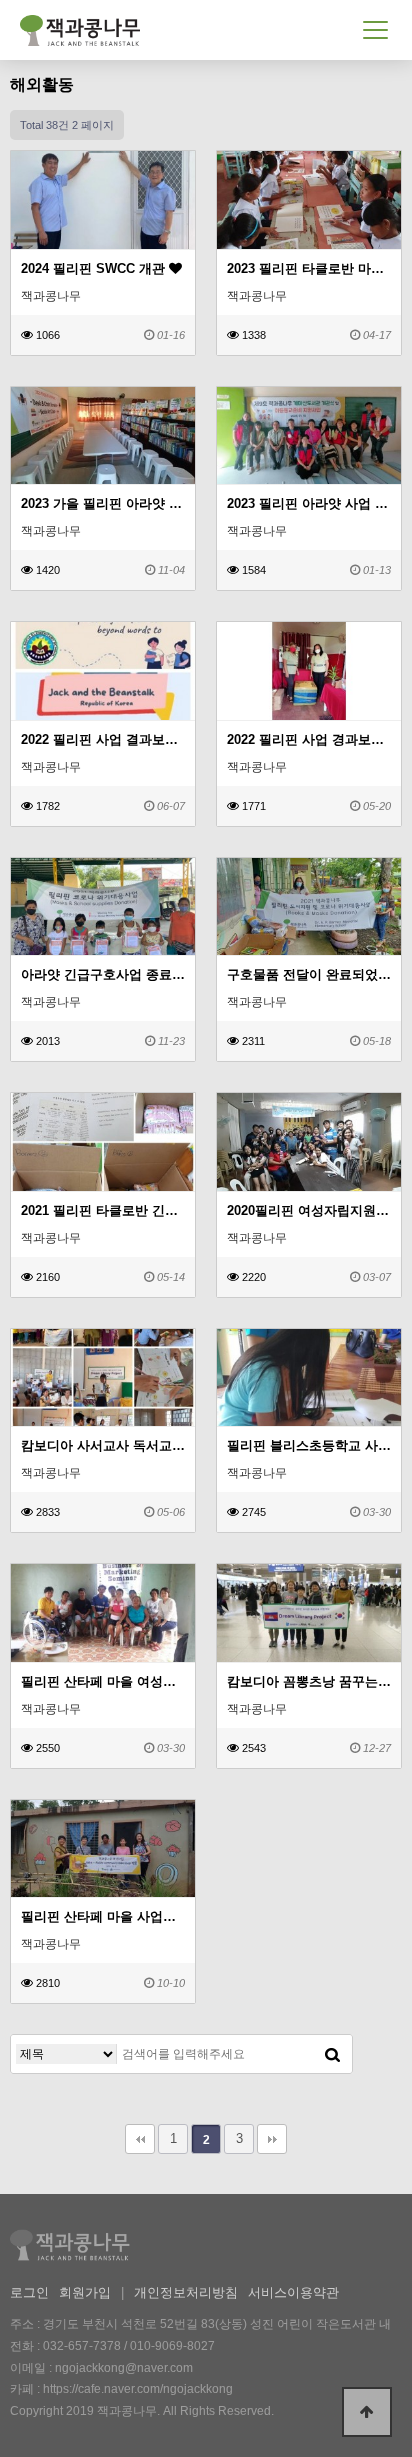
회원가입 (85, 2292)
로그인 (29, 2292)
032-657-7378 (82, 2346)
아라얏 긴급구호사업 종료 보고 (103, 974)
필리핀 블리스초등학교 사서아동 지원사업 (309, 1445)
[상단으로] (367, 2412)
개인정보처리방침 (186, 2292)
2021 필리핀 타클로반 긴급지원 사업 (103, 1210)
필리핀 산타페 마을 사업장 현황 (103, 1916)
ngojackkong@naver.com (124, 2368)
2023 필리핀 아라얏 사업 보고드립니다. (309, 503)
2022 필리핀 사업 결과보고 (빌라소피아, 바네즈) (103, 739)
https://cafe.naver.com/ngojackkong (138, 2389)
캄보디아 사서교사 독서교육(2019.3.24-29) (103, 1445)
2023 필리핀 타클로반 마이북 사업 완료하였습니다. (309, 268)
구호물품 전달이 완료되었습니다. (309, 974)
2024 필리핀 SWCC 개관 (95, 268)
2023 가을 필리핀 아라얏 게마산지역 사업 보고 (103, 503)
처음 (140, 2139)
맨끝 (272, 2139)
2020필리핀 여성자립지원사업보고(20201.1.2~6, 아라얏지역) (309, 1210)
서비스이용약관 (293, 2292)
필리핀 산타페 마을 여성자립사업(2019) (103, 1681)
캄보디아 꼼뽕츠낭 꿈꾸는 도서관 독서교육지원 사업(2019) (309, 1681)
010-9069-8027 (172, 2346)
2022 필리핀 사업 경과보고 (307, 739)
